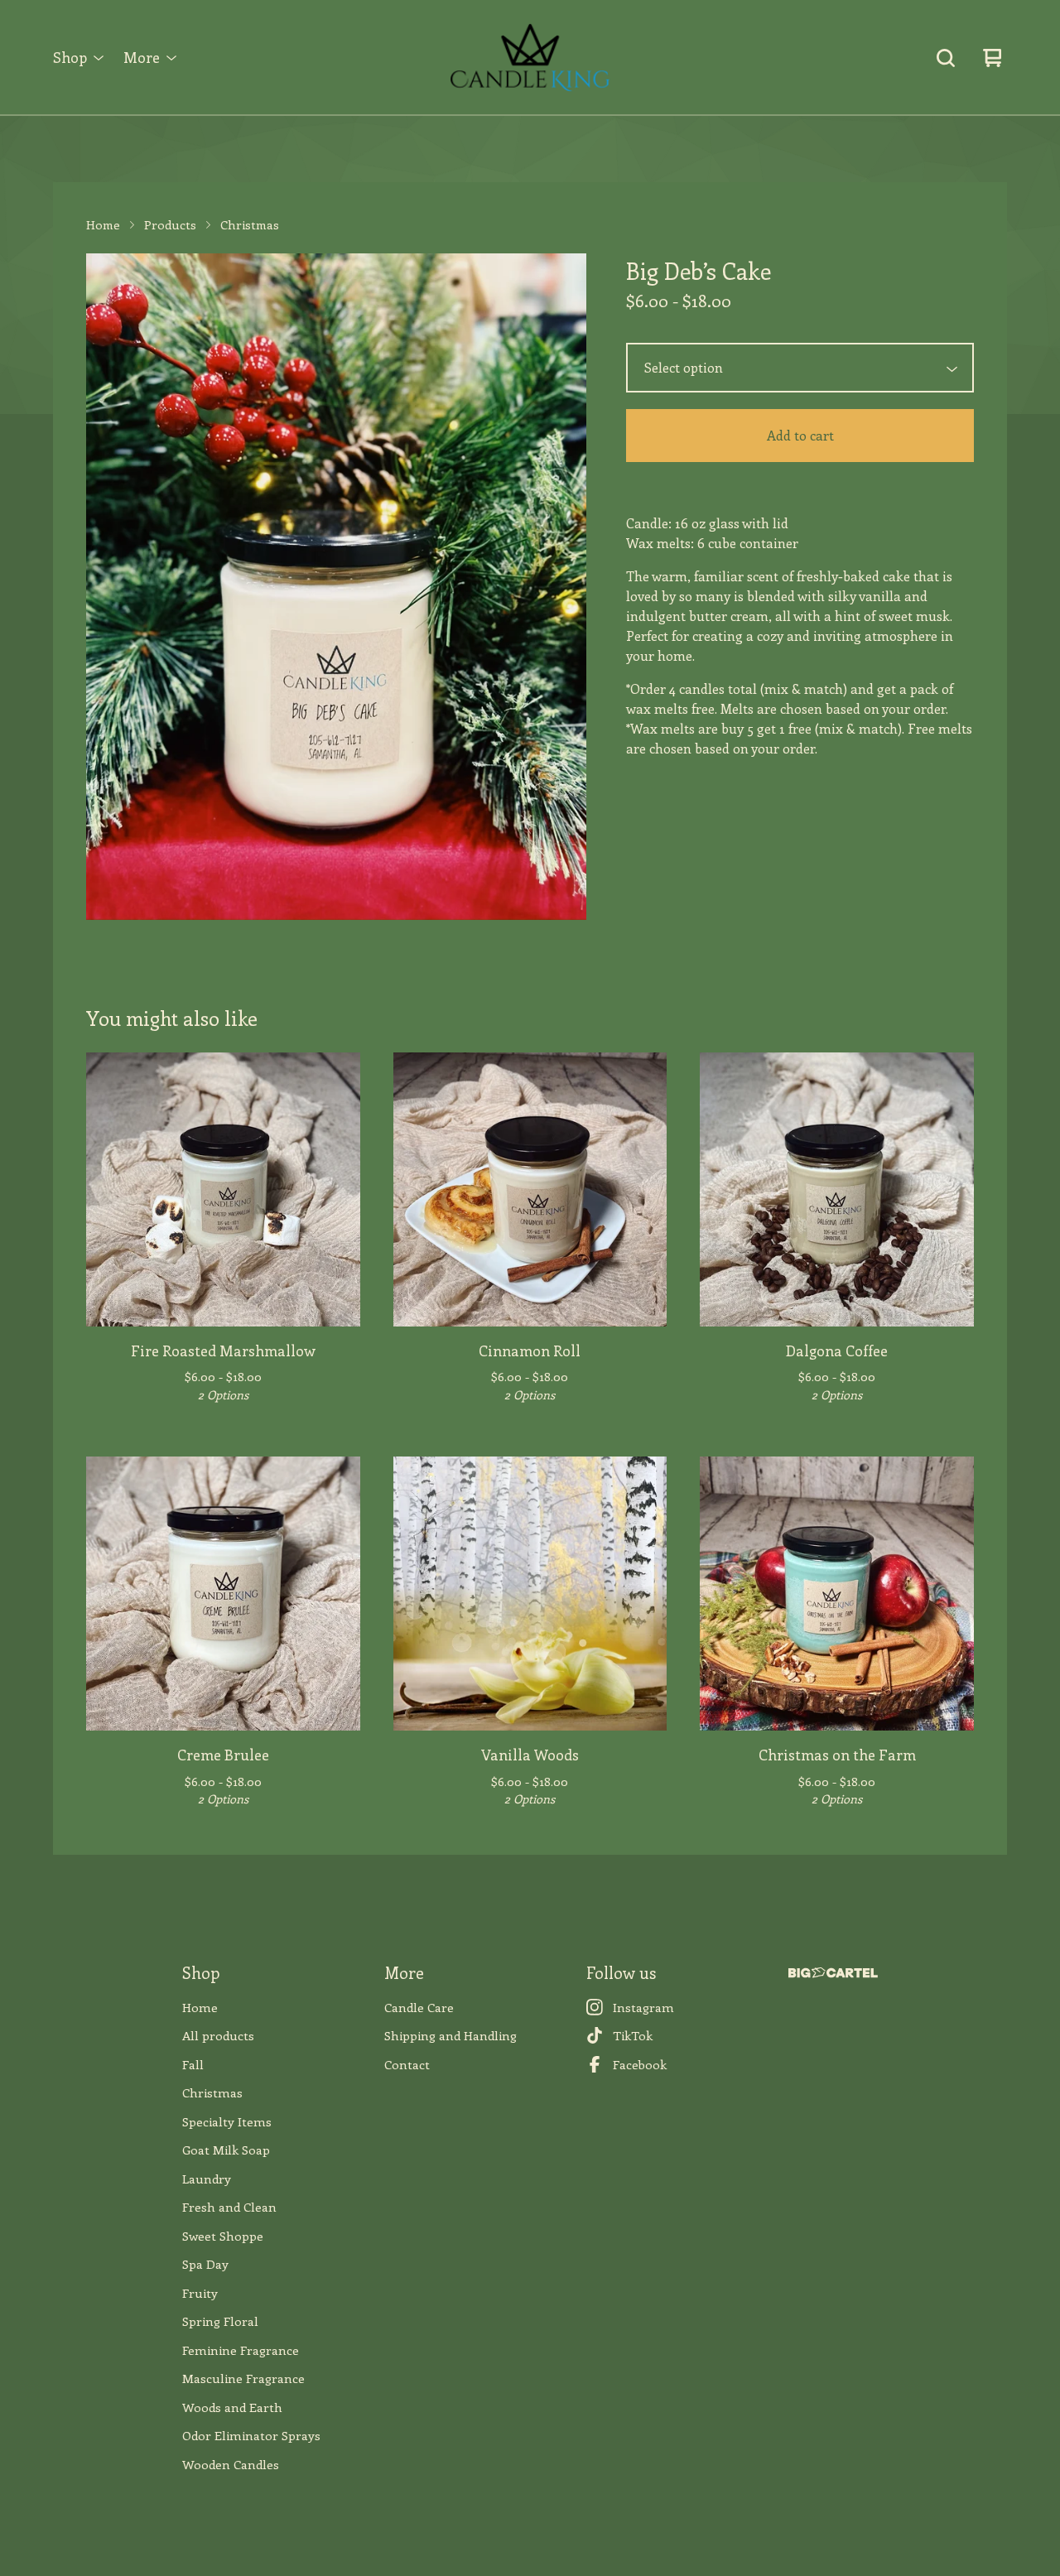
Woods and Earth (232, 2407)
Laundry (207, 2179)
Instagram (643, 2007)
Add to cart (800, 435)
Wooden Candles (231, 2464)
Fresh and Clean (229, 2207)
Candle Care (419, 2007)
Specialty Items (227, 2121)
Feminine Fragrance (241, 2350)
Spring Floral (220, 2321)
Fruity (200, 2293)
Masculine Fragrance (243, 2378)
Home (103, 224)
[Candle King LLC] (530, 58)
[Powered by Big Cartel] (833, 1973)
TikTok (633, 2035)
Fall (193, 2064)
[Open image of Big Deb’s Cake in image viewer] (336, 587)
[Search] (946, 58)
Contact (407, 2064)
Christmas (250, 224)
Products (170, 224)
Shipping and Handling (450, 2035)
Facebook (640, 2064)
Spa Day (205, 2264)
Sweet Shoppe (223, 2236)
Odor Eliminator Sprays (251, 2435)
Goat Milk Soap (226, 2150)
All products (218, 2035)
